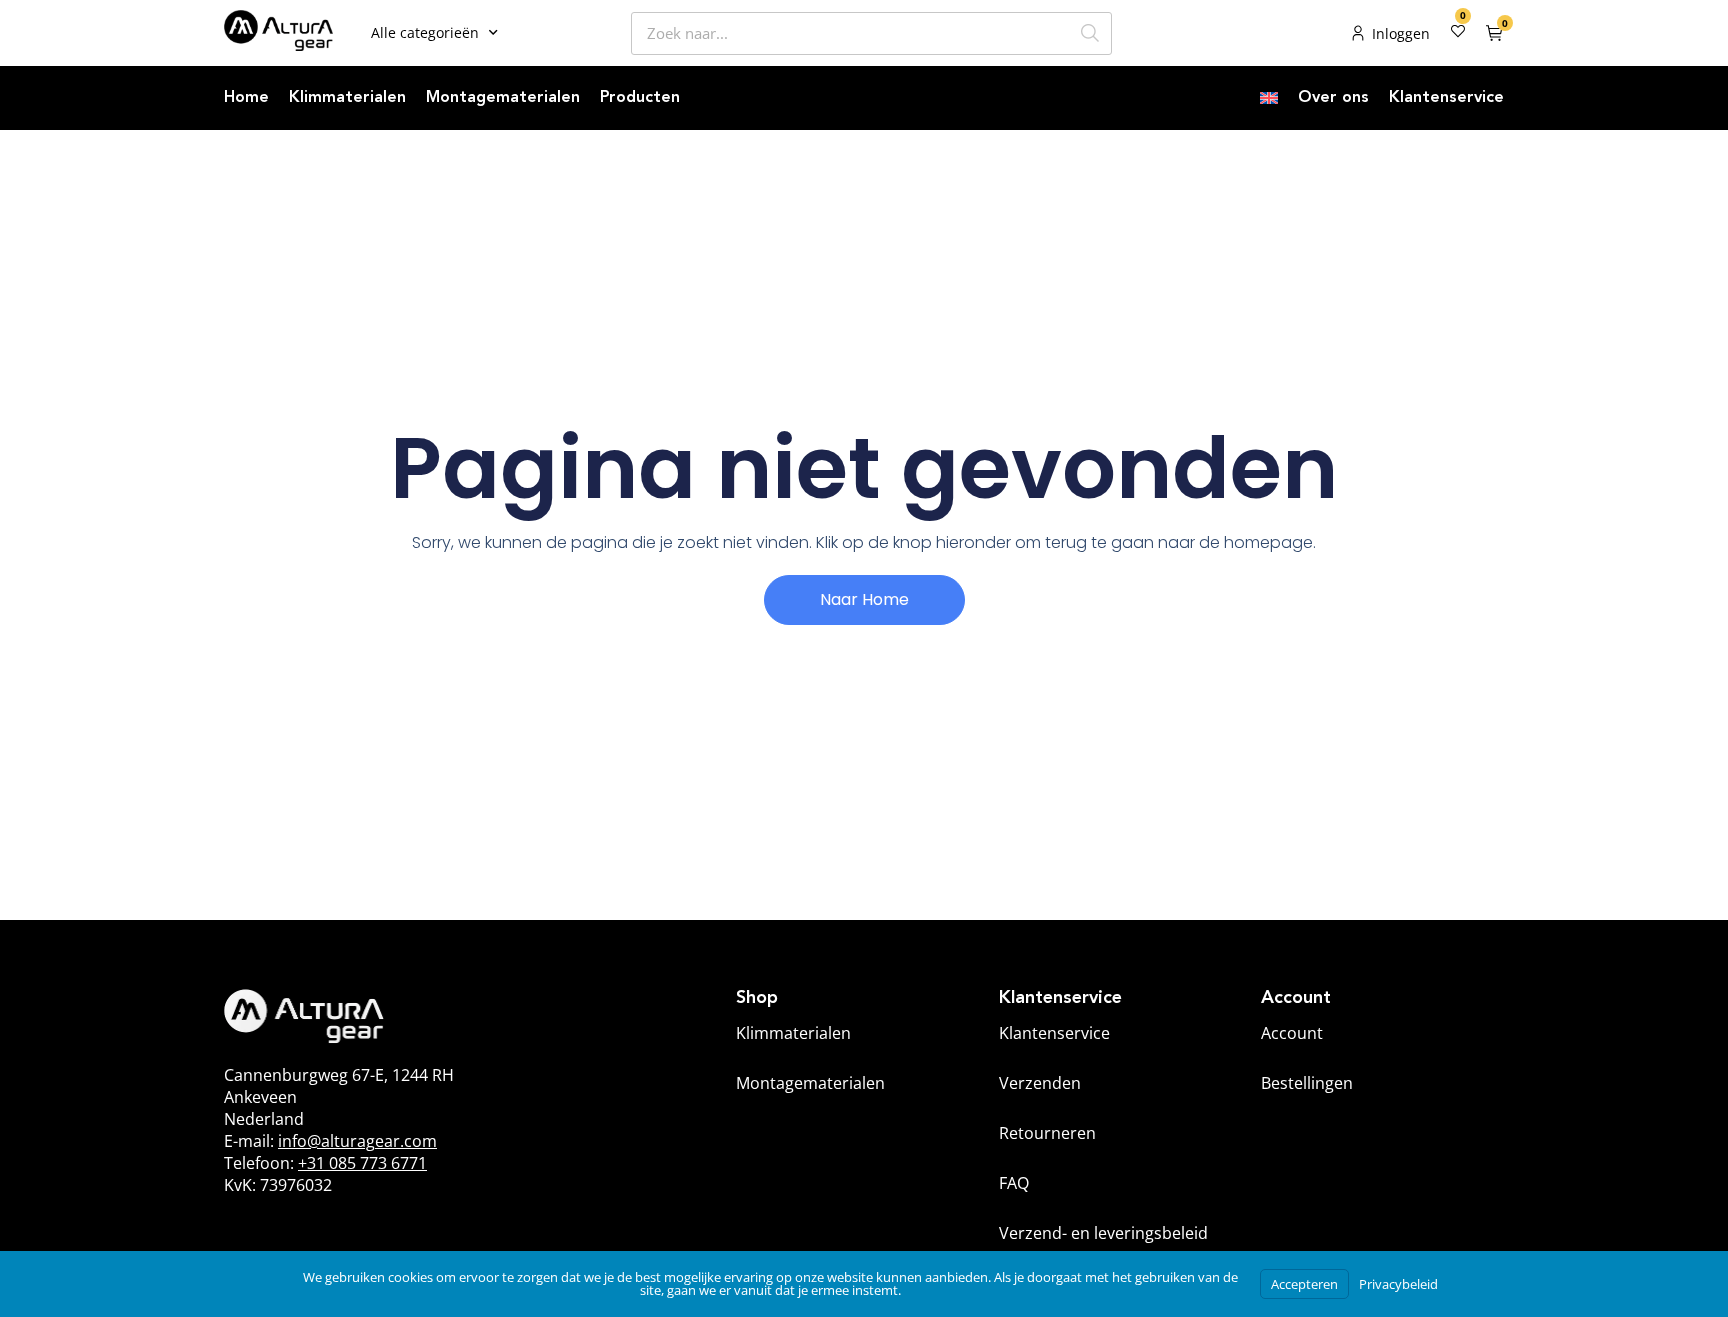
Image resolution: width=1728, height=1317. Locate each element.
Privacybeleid (1398, 1284)
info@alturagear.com (357, 1141)
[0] (1458, 33)
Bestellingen (1307, 1083)
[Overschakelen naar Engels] (1269, 98)
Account (1292, 1033)
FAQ (1014, 1183)
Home (246, 98)
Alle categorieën (425, 32)
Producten (640, 98)
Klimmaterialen (347, 98)
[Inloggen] (1358, 33)
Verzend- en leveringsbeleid (1103, 1233)
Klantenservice (1446, 98)
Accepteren (1304, 1284)
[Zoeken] (1089, 33)
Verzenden (1040, 1083)
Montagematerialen (503, 98)
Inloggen (1401, 33)
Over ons (1333, 98)
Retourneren (1047, 1133)
